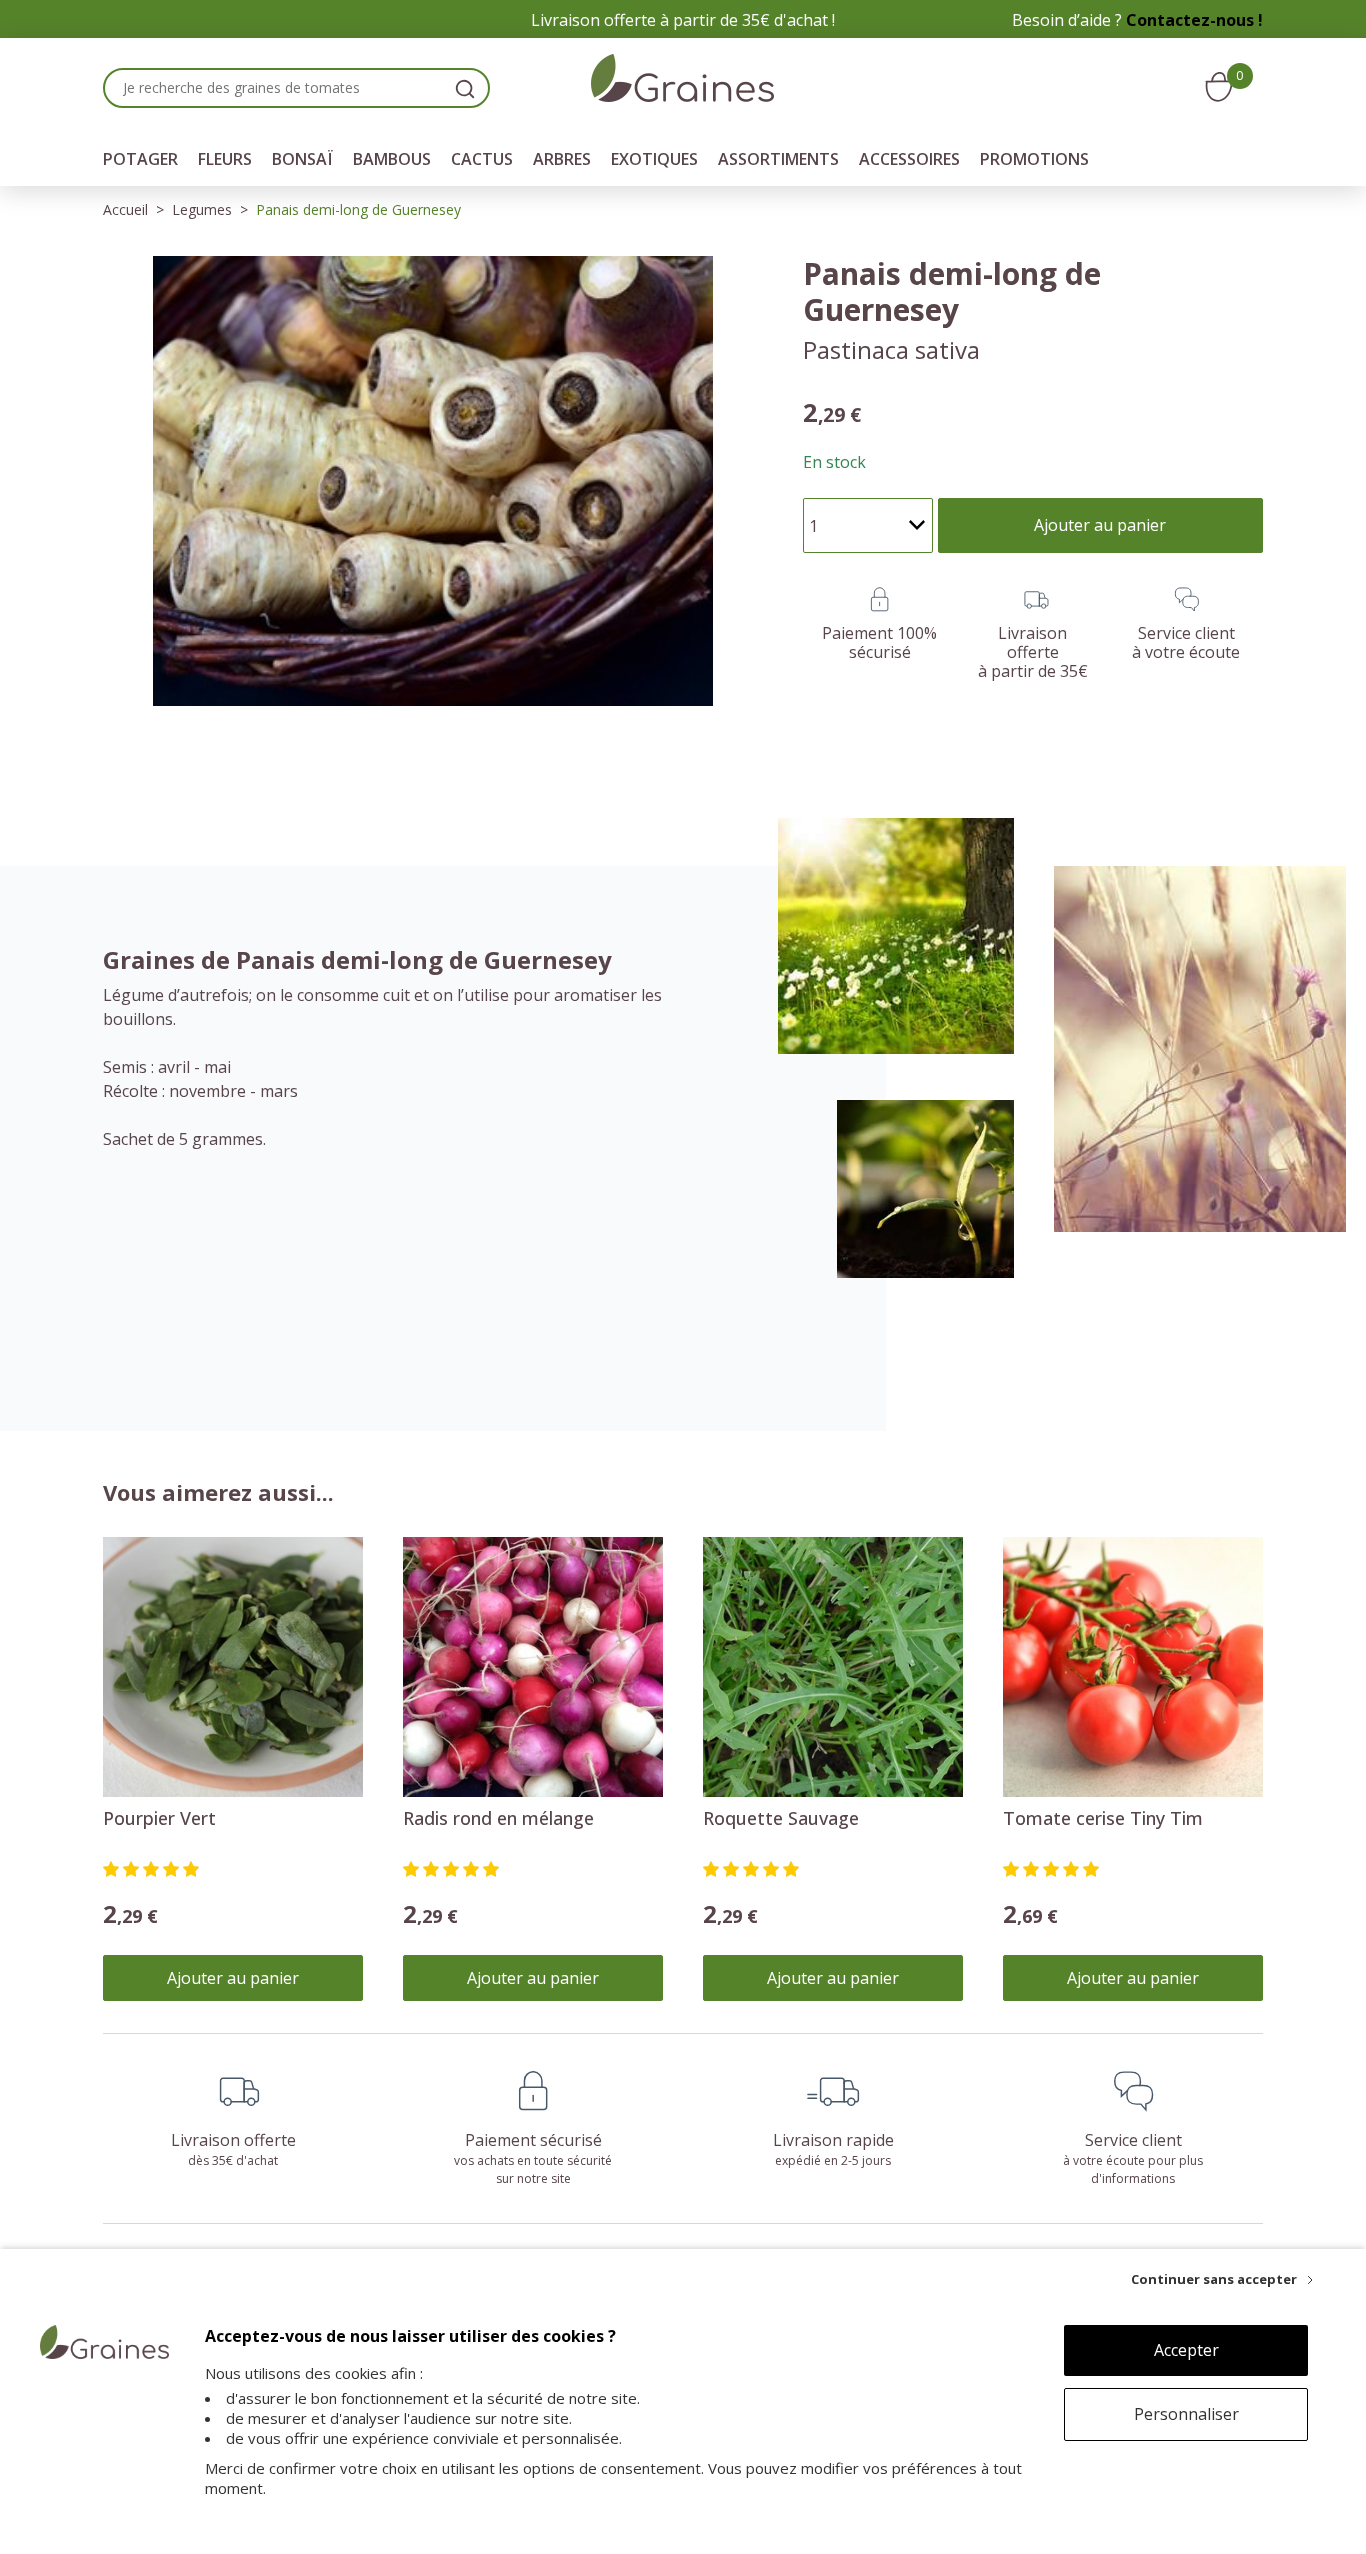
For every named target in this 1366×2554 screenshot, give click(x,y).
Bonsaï (302, 159)
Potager (140, 159)
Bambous (392, 159)
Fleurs (225, 159)
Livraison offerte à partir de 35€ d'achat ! (683, 20)
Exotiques (654, 159)
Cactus (482, 159)
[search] (465, 88)
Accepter (1186, 2350)
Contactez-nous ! (1194, 20)
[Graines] (682, 81)
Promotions (1034, 159)
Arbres (562, 159)
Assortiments (778, 159)
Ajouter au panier (233, 1978)
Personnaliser (1186, 2414)
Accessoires (909, 159)
